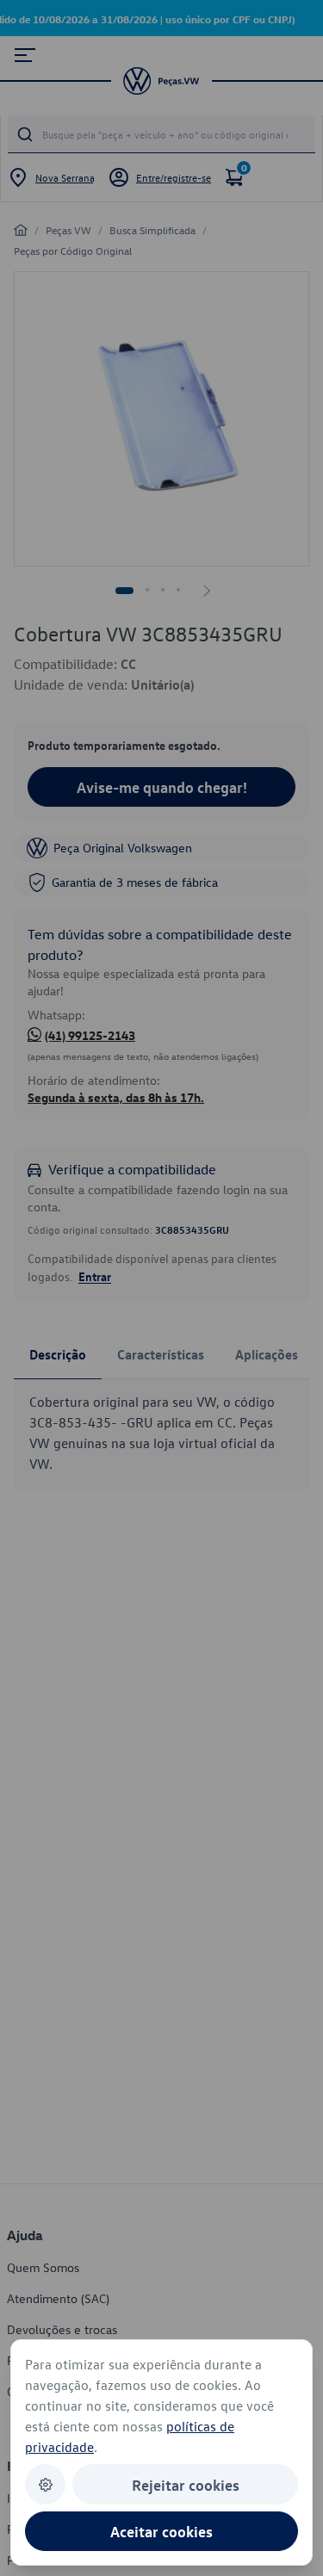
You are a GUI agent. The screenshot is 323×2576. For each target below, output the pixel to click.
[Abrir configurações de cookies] (45, 2484)
